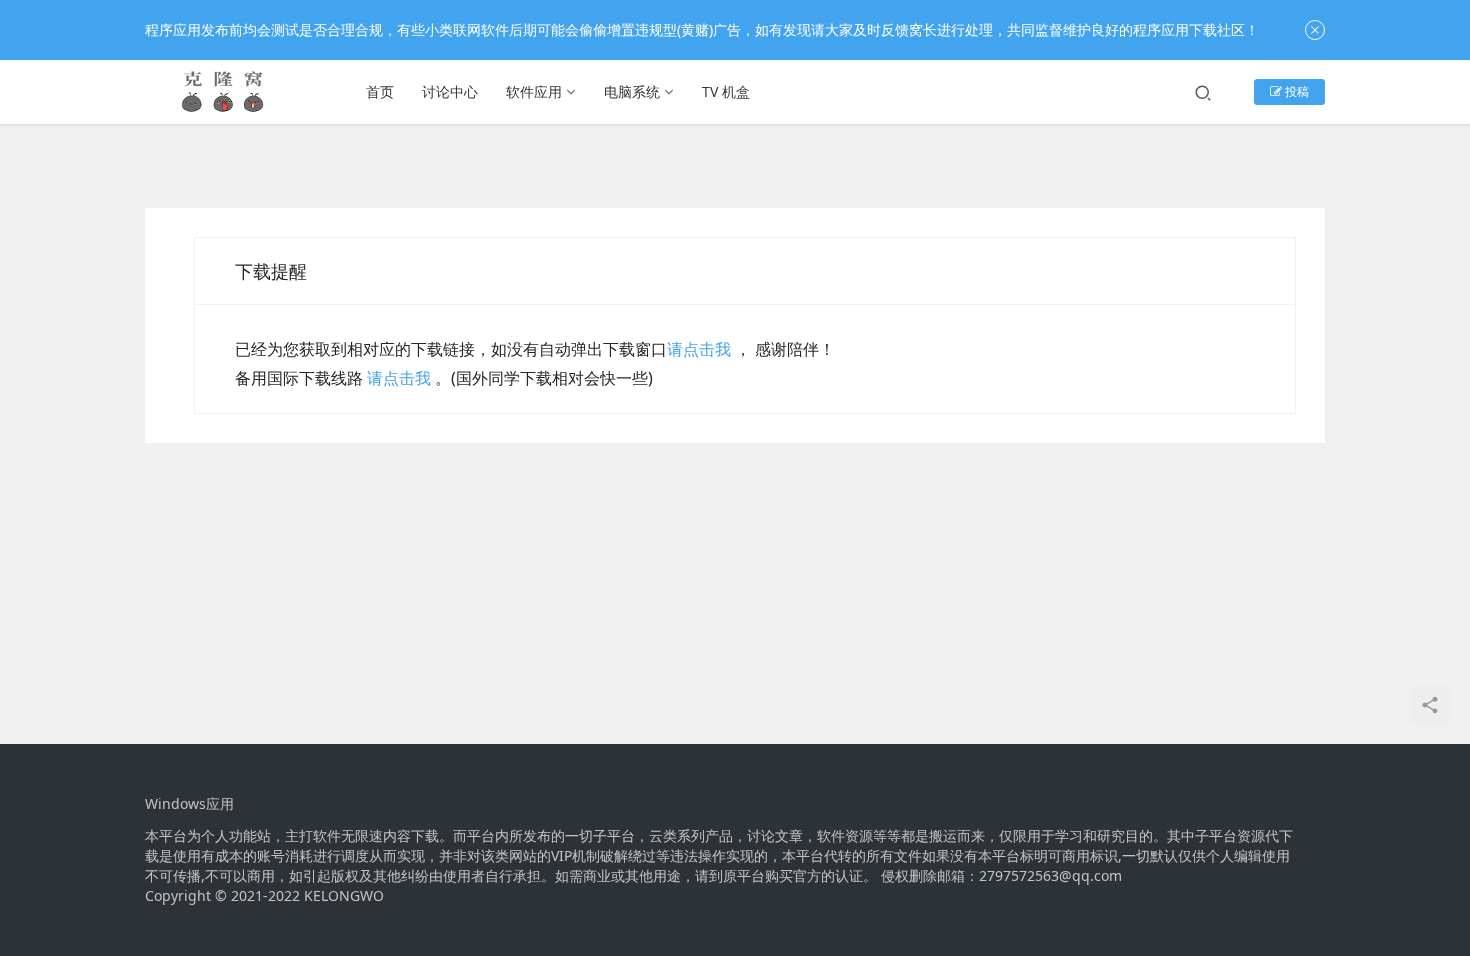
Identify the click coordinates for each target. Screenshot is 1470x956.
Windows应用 (189, 804)
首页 (380, 91)
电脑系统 (632, 91)
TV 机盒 (726, 91)
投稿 (1295, 91)
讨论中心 (450, 91)
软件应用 (534, 91)
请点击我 (699, 349)
